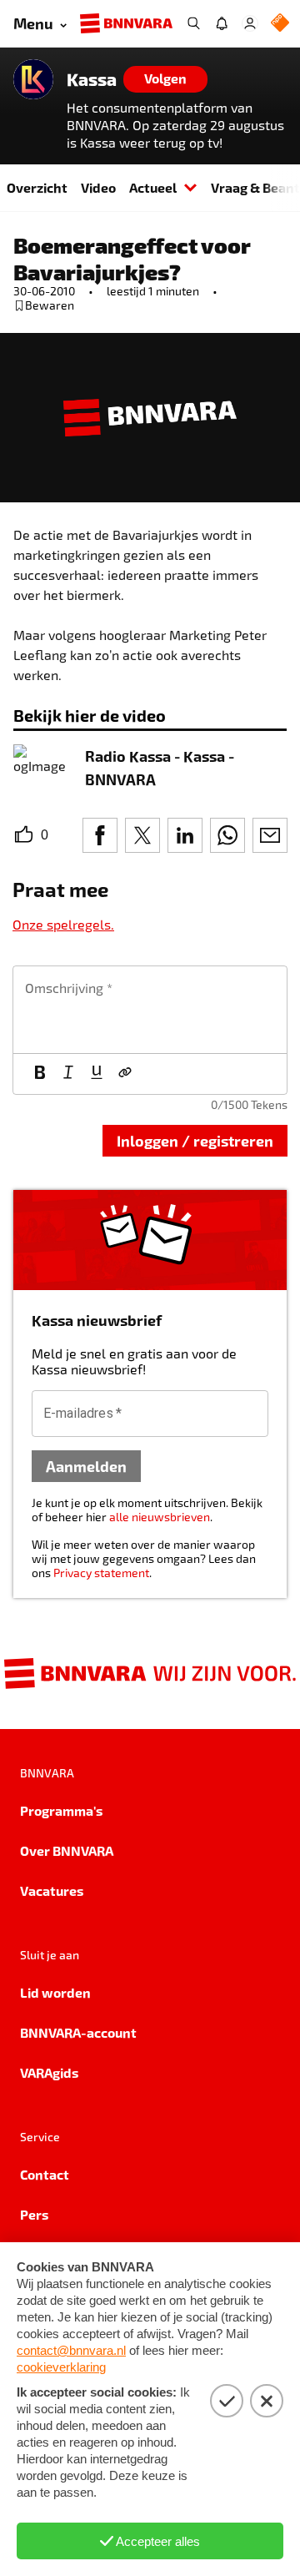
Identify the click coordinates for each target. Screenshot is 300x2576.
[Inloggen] (250, 23)
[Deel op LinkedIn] (185, 835)
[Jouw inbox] (222, 23)
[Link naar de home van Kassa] (33, 79)
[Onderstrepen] (97, 1074)
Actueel (153, 187)
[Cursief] (68, 1074)
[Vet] (40, 1074)
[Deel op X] (142, 835)
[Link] (125, 1074)
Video (98, 187)
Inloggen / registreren (195, 1140)
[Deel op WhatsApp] (227, 835)
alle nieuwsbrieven (160, 1517)
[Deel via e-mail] (270, 835)
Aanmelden (86, 1466)
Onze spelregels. (63, 924)
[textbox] (150, 1010)
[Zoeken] (193, 23)
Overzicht (37, 187)
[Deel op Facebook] (100, 835)
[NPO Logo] (280, 24)
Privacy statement (101, 1573)
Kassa (92, 79)
